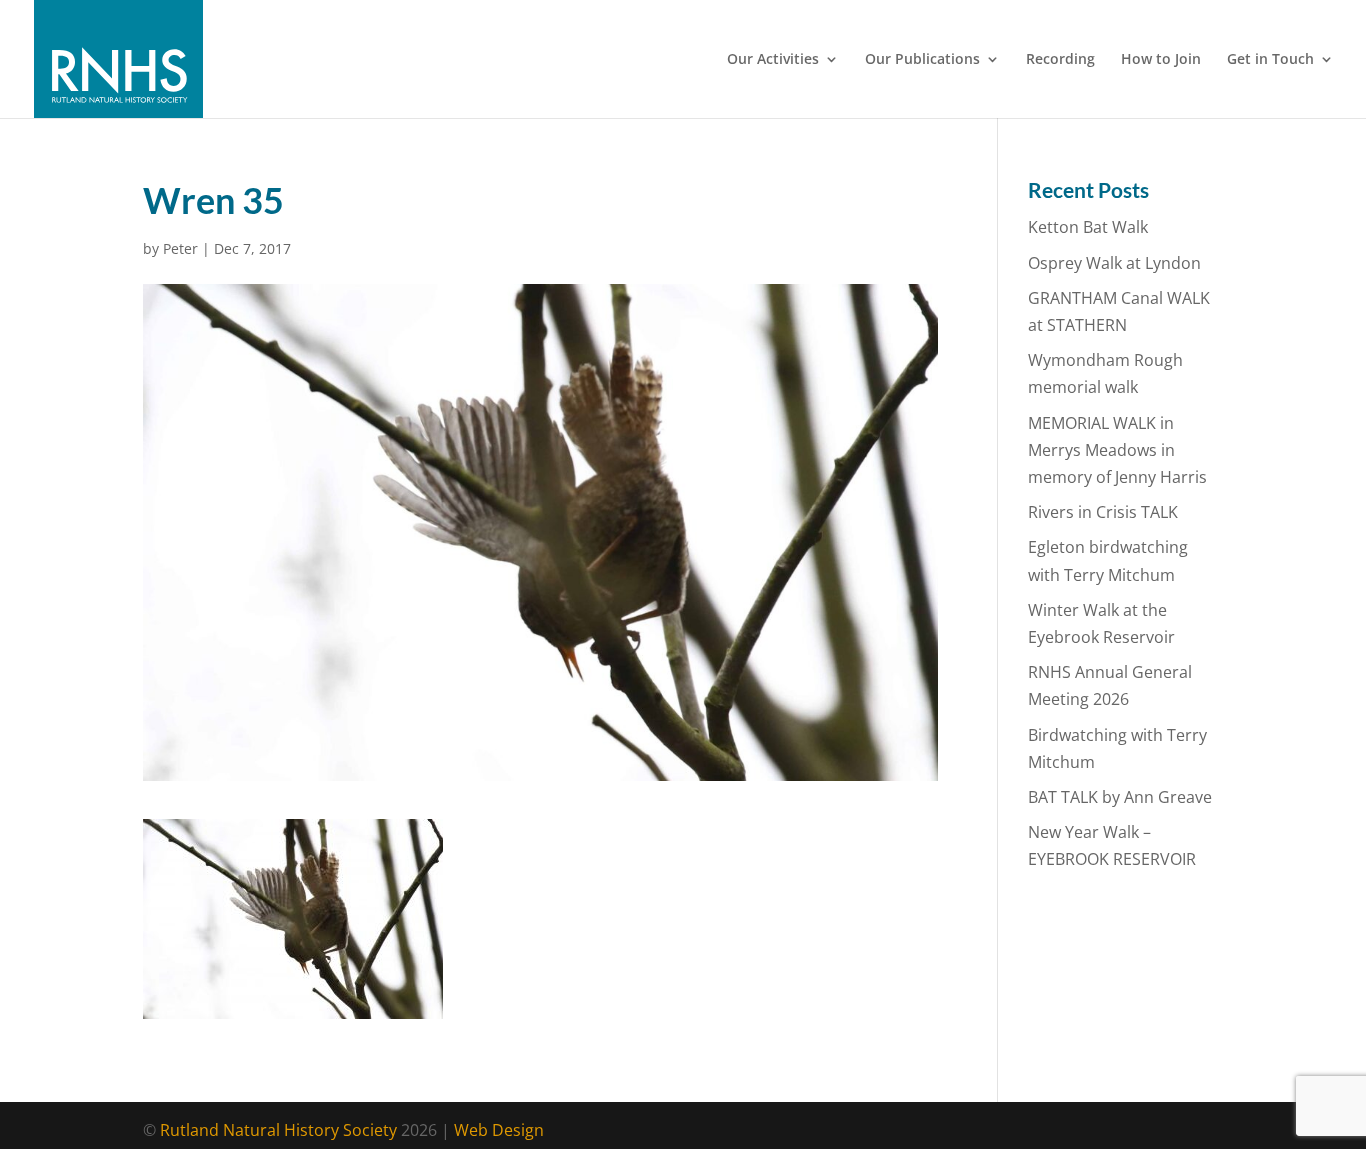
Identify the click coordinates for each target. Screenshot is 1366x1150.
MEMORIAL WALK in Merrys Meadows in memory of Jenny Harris (1117, 450)
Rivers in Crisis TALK (1103, 512)
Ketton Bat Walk (1088, 227)
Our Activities (773, 60)
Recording (1060, 60)
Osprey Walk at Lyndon (1114, 263)
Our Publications (922, 60)
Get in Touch (1270, 60)
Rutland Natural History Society (278, 1130)
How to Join (1161, 60)
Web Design (499, 1130)
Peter (180, 248)
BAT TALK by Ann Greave (1120, 797)
